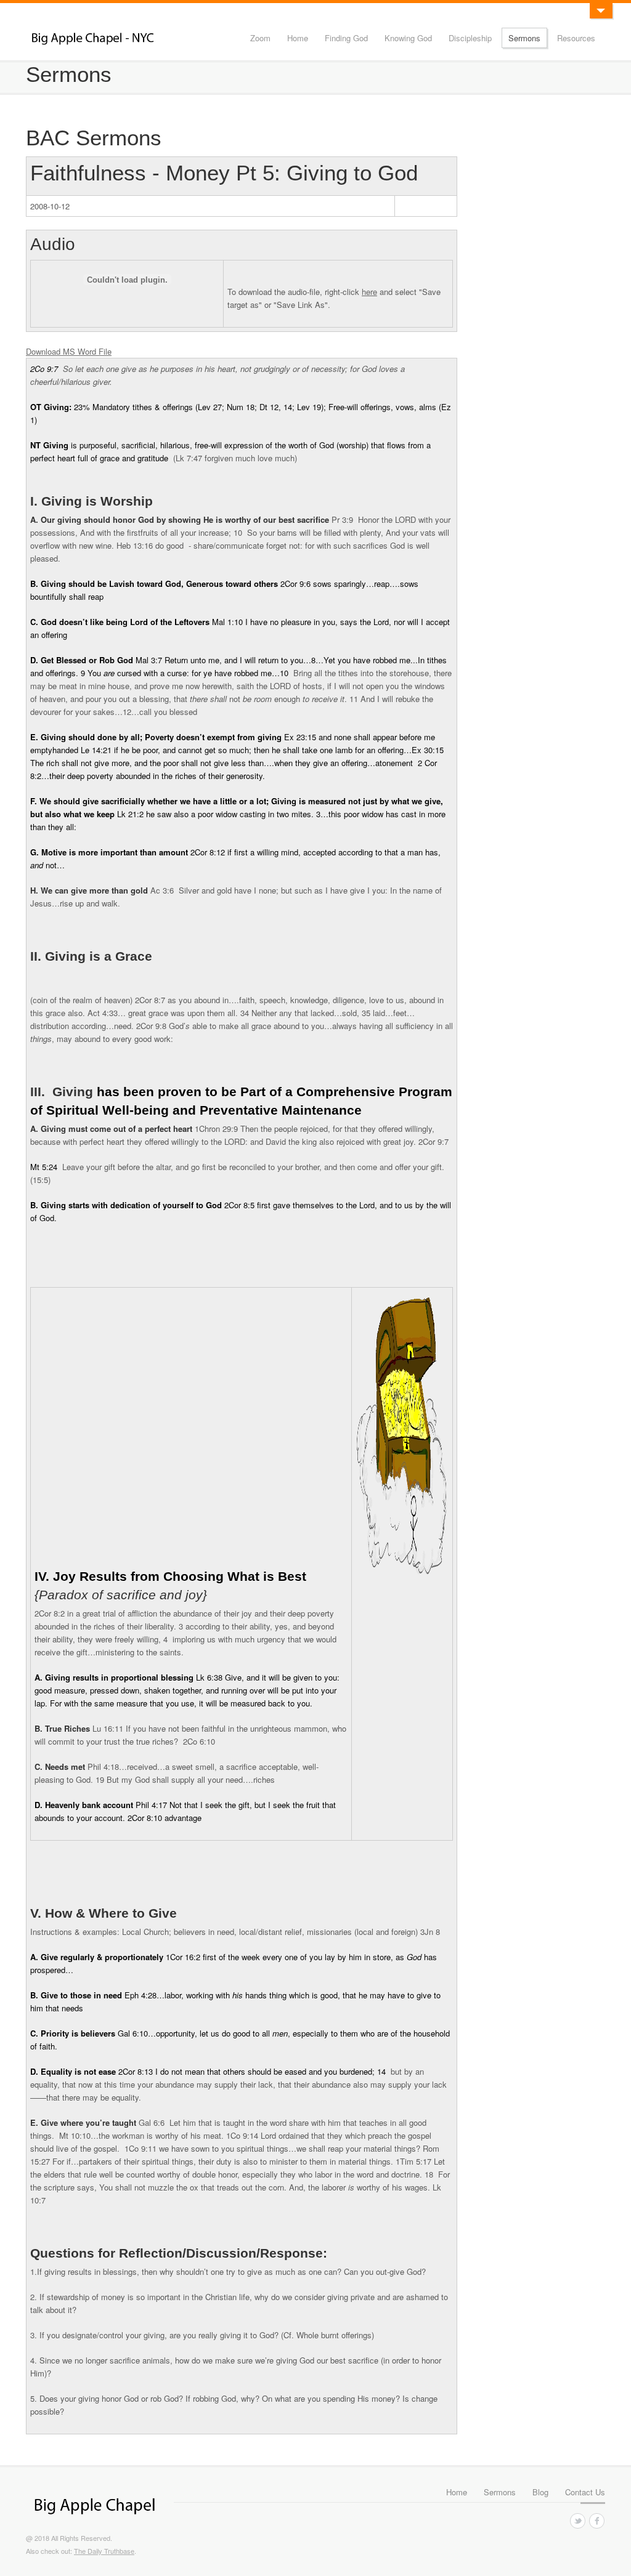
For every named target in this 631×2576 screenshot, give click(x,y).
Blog (540, 2492)
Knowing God (408, 38)
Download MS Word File (69, 351)
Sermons (524, 38)
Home (298, 38)
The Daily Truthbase (104, 2551)
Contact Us (585, 2492)
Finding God (346, 38)
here (369, 292)
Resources (576, 38)
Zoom (260, 38)
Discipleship (470, 38)
